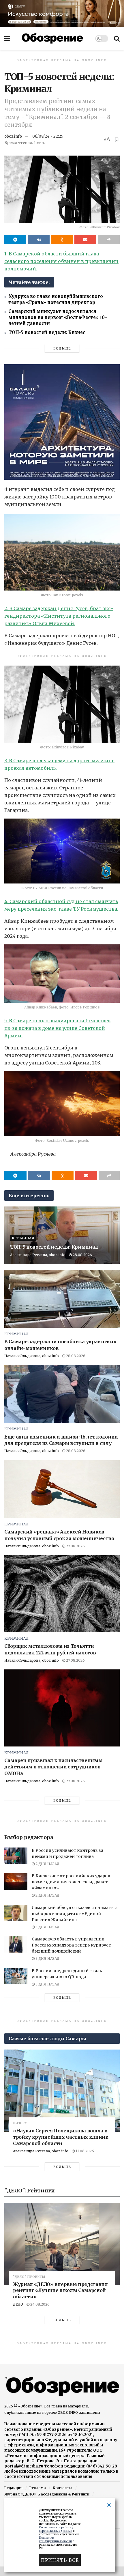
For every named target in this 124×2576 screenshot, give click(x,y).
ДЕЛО (18, 2304)
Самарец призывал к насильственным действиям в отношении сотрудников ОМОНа (53, 1767)
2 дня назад (47, 1864)
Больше (62, 348)
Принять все (60, 2560)
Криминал (23, 1238)
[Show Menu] (7, 38)
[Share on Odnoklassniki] (62, 240)
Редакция (13, 2488)
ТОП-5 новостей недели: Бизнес (47, 332)
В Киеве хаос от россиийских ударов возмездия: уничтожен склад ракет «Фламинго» (71, 1882)
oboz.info (13, 136)
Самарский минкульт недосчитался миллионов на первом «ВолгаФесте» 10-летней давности (58, 317)
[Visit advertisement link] (62, 13)
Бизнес (20, 2123)
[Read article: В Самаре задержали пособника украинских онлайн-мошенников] (62, 1299)
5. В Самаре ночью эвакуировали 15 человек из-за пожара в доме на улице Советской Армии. (58, 1028)
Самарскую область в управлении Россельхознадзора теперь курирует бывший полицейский (71, 1945)
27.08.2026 (75, 1546)
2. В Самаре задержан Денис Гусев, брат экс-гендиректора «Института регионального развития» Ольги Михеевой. (59, 616)
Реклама (38, 2488)
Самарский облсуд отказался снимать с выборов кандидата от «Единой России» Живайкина (74, 1914)
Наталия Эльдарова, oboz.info (32, 1356)
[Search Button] (117, 38)
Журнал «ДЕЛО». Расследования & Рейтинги (47, 2494)
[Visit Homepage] (52, 38)
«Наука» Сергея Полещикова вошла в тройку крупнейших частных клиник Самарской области (61, 2137)
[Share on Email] (85, 240)
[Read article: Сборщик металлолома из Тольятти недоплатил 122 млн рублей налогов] (62, 1594)
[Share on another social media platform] (109, 240)
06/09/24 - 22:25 (48, 136)
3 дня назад (47, 1927)
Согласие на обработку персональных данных (56, 2529)
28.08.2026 (82, 1255)
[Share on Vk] (39, 240)
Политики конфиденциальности (56, 2539)
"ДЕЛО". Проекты (29, 2277)
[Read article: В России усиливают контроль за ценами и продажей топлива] (16, 1856)
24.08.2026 (40, 2304)
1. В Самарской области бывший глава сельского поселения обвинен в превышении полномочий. (61, 261)
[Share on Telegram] (15, 240)
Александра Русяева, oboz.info (38, 1255)
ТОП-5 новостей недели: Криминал (54, 1247)
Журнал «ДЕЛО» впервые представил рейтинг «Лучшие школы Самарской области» (60, 2290)
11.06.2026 (84, 2151)
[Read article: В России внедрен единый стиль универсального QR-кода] (16, 1976)
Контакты (63, 2488)
